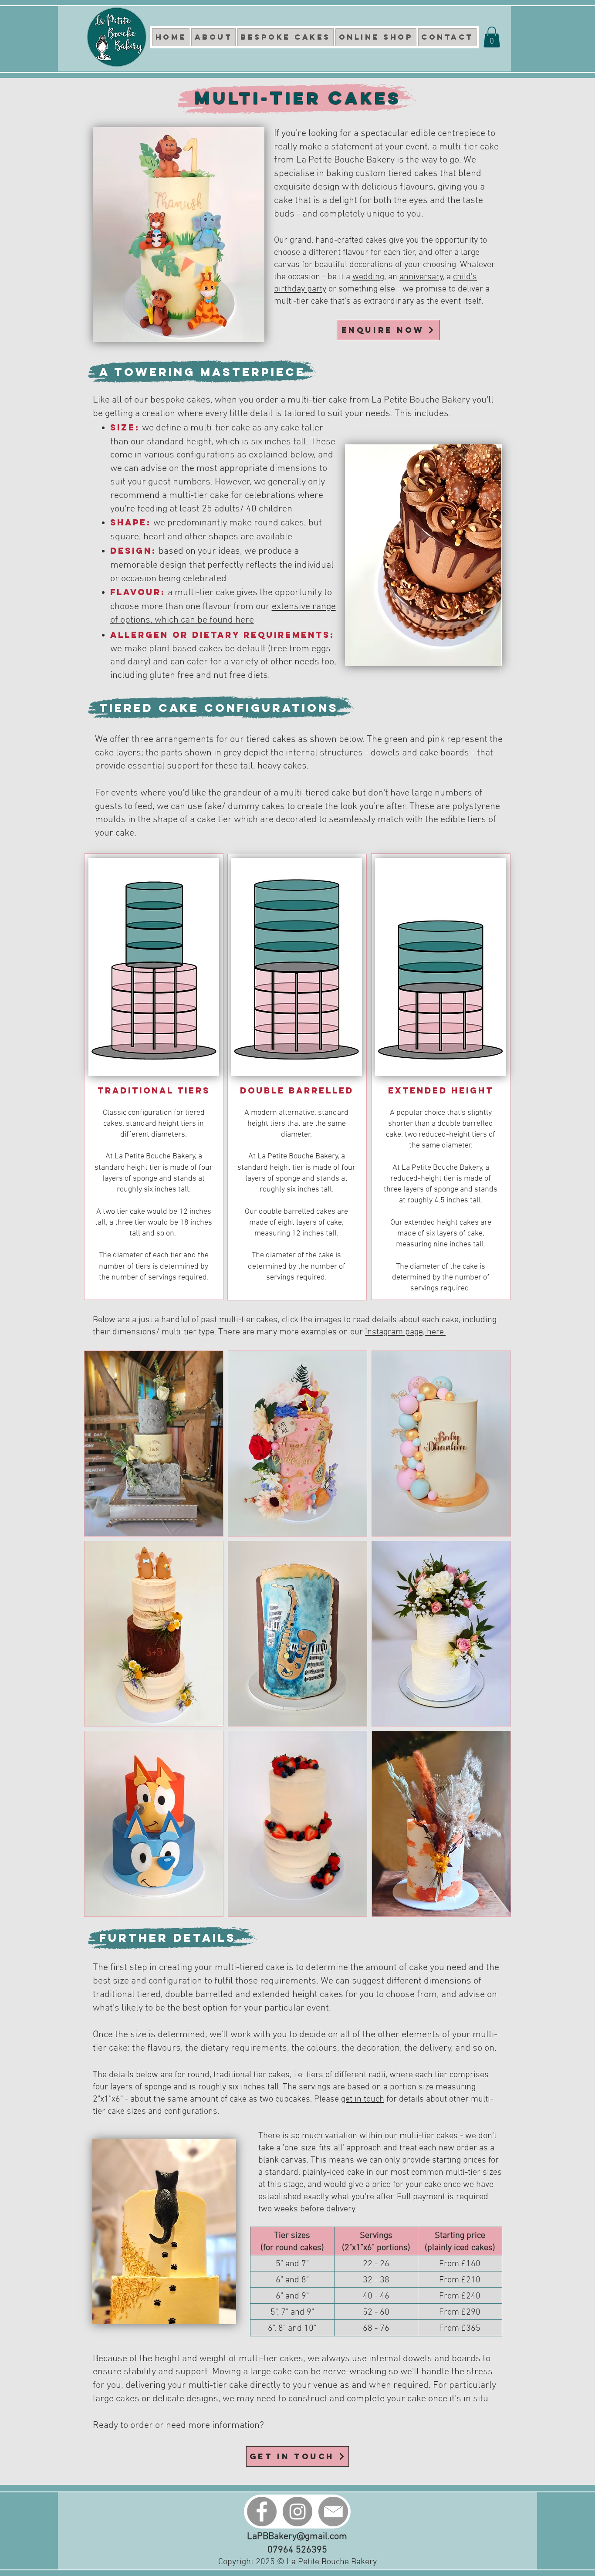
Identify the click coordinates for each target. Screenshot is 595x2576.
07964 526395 (297, 2550)
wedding (368, 277)
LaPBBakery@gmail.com (297, 2537)
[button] (492, 37)
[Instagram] (297, 2512)
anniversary (421, 277)
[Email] (333, 2512)
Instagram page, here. (405, 1332)
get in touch (363, 2099)
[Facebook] (262, 2512)
